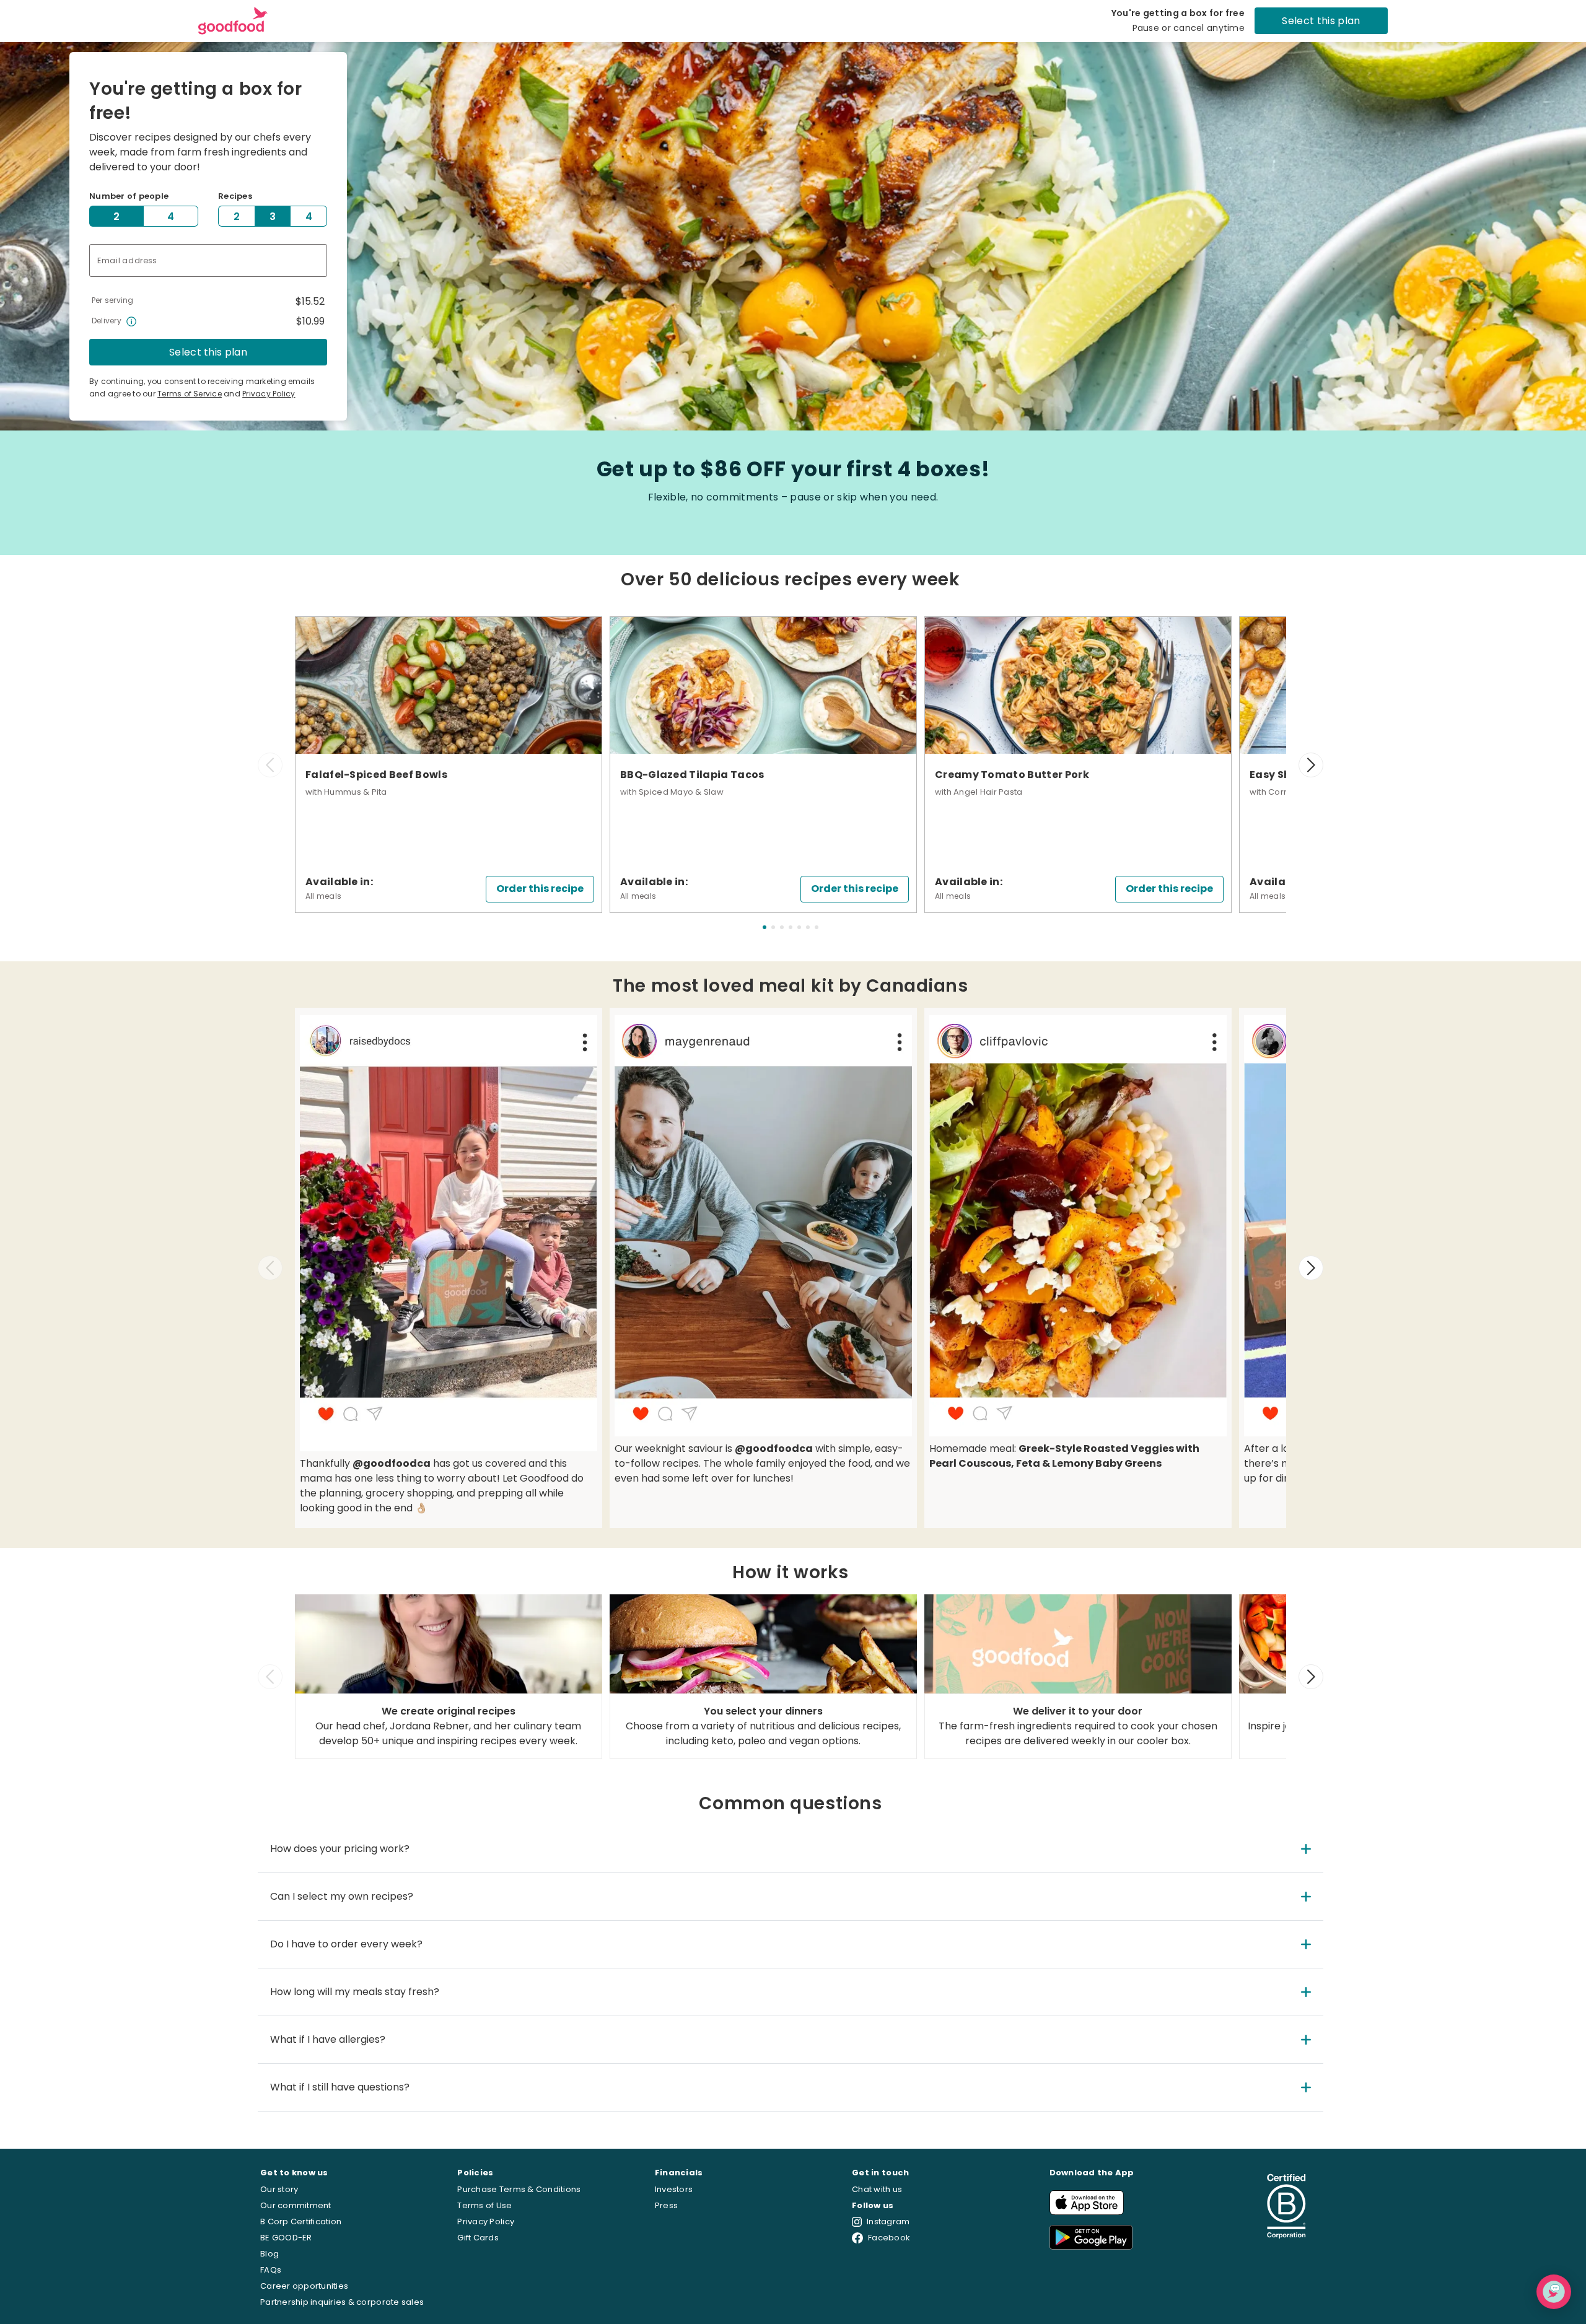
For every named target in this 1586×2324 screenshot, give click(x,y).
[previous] (270, 765)
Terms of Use (484, 2205)
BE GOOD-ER (286, 2238)
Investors (674, 2189)
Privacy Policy (269, 394)
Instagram (888, 2221)
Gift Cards (478, 2238)
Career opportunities (304, 2286)
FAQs (271, 2270)
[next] (1311, 765)
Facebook (889, 2238)
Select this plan (1321, 21)
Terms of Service (190, 394)
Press (666, 2205)
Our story (279, 2189)
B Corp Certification (301, 2221)
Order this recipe (540, 889)
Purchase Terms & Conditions (519, 2189)
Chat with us (877, 2189)
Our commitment (296, 2205)
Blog (269, 2254)
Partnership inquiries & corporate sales (342, 2302)
